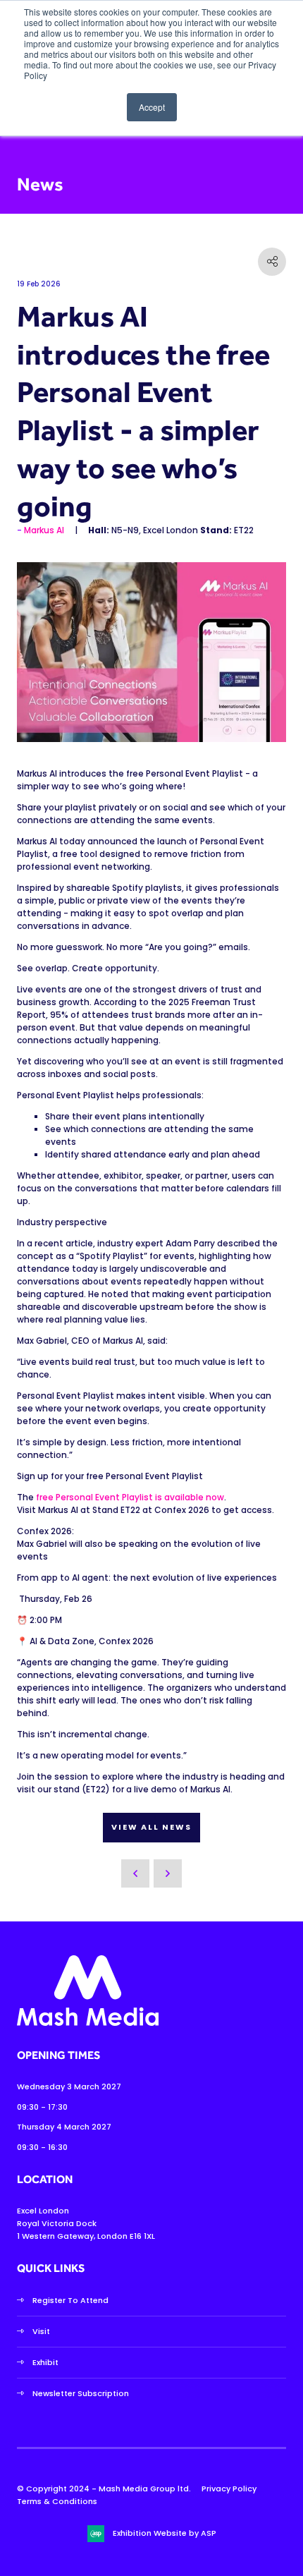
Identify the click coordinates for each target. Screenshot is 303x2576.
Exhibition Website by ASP (165, 2533)
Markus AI (44, 530)
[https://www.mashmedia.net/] (88, 2023)
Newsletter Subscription (81, 2393)
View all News (151, 1827)
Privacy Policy (229, 2489)
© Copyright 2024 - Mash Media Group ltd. (104, 2489)
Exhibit (45, 2362)
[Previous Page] (135, 1873)
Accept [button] (152, 107)
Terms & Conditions (57, 2501)
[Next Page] (168, 1873)
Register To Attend (70, 2300)
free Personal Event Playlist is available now (130, 1497)
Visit (41, 2331)
